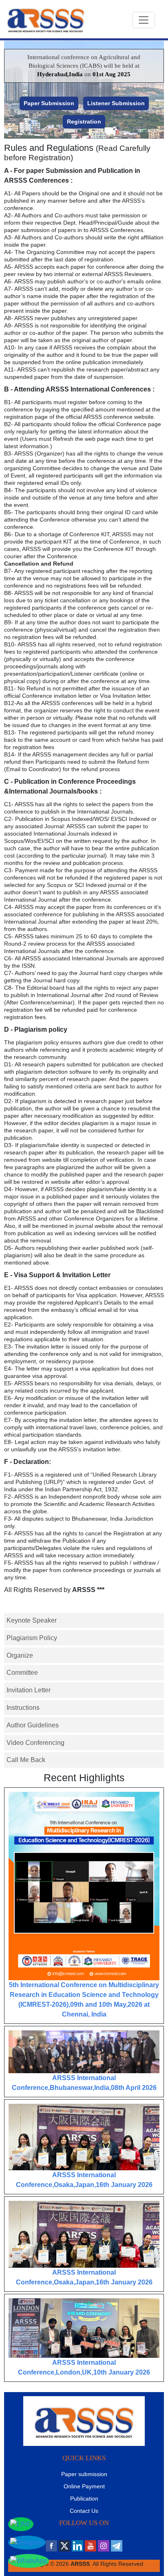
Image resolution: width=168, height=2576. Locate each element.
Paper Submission (49, 103)
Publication (84, 2499)
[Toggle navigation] (144, 20)
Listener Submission (116, 103)
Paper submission (84, 2474)
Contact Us (84, 2511)
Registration (84, 122)
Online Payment (84, 2486)
